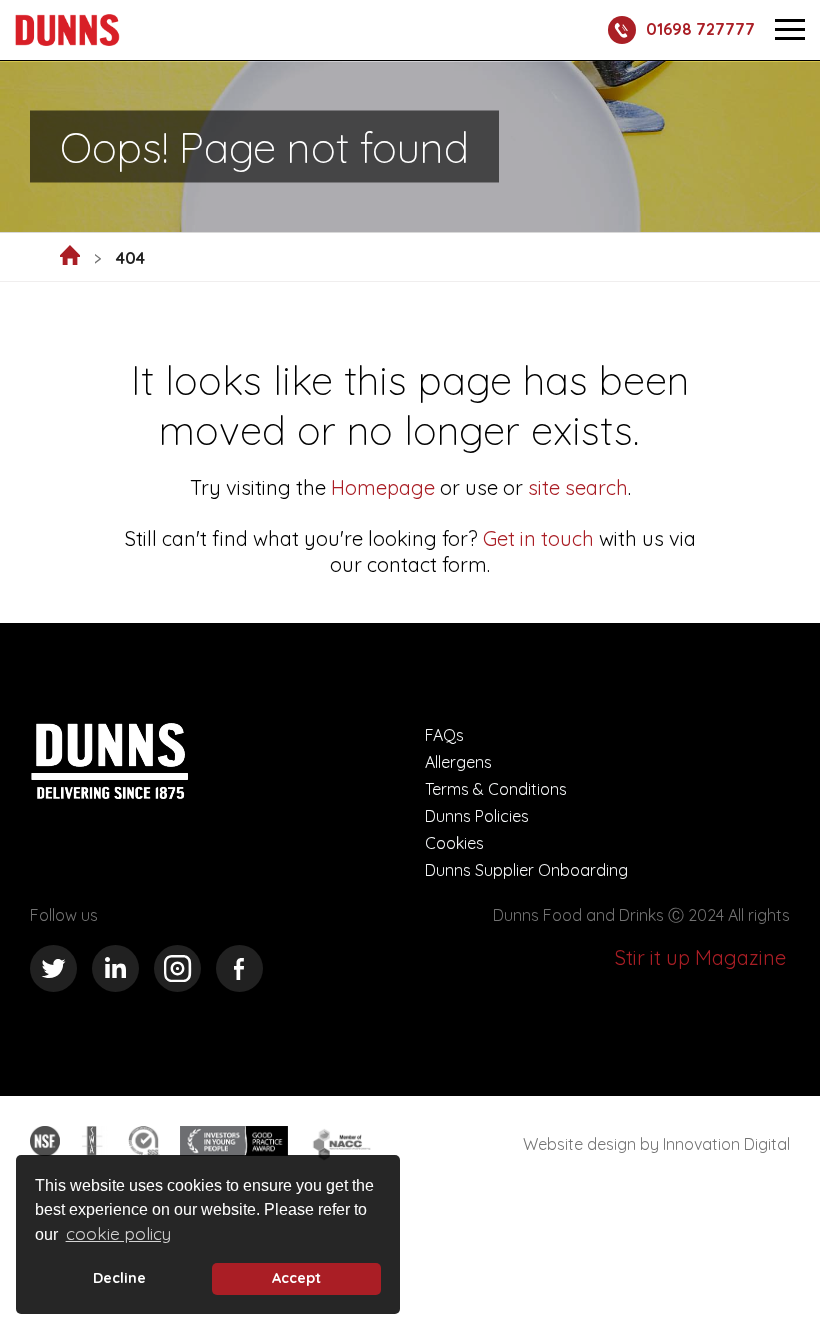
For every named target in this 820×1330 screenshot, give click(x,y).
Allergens (458, 762)
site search (575, 487)
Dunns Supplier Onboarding (526, 870)
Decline (119, 1278)
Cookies (454, 843)
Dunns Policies (477, 816)
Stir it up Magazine (700, 957)
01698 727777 (700, 29)
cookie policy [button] (118, 1233)
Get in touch (538, 538)
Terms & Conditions (496, 789)
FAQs (444, 735)
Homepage (383, 487)
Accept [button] (296, 1278)
